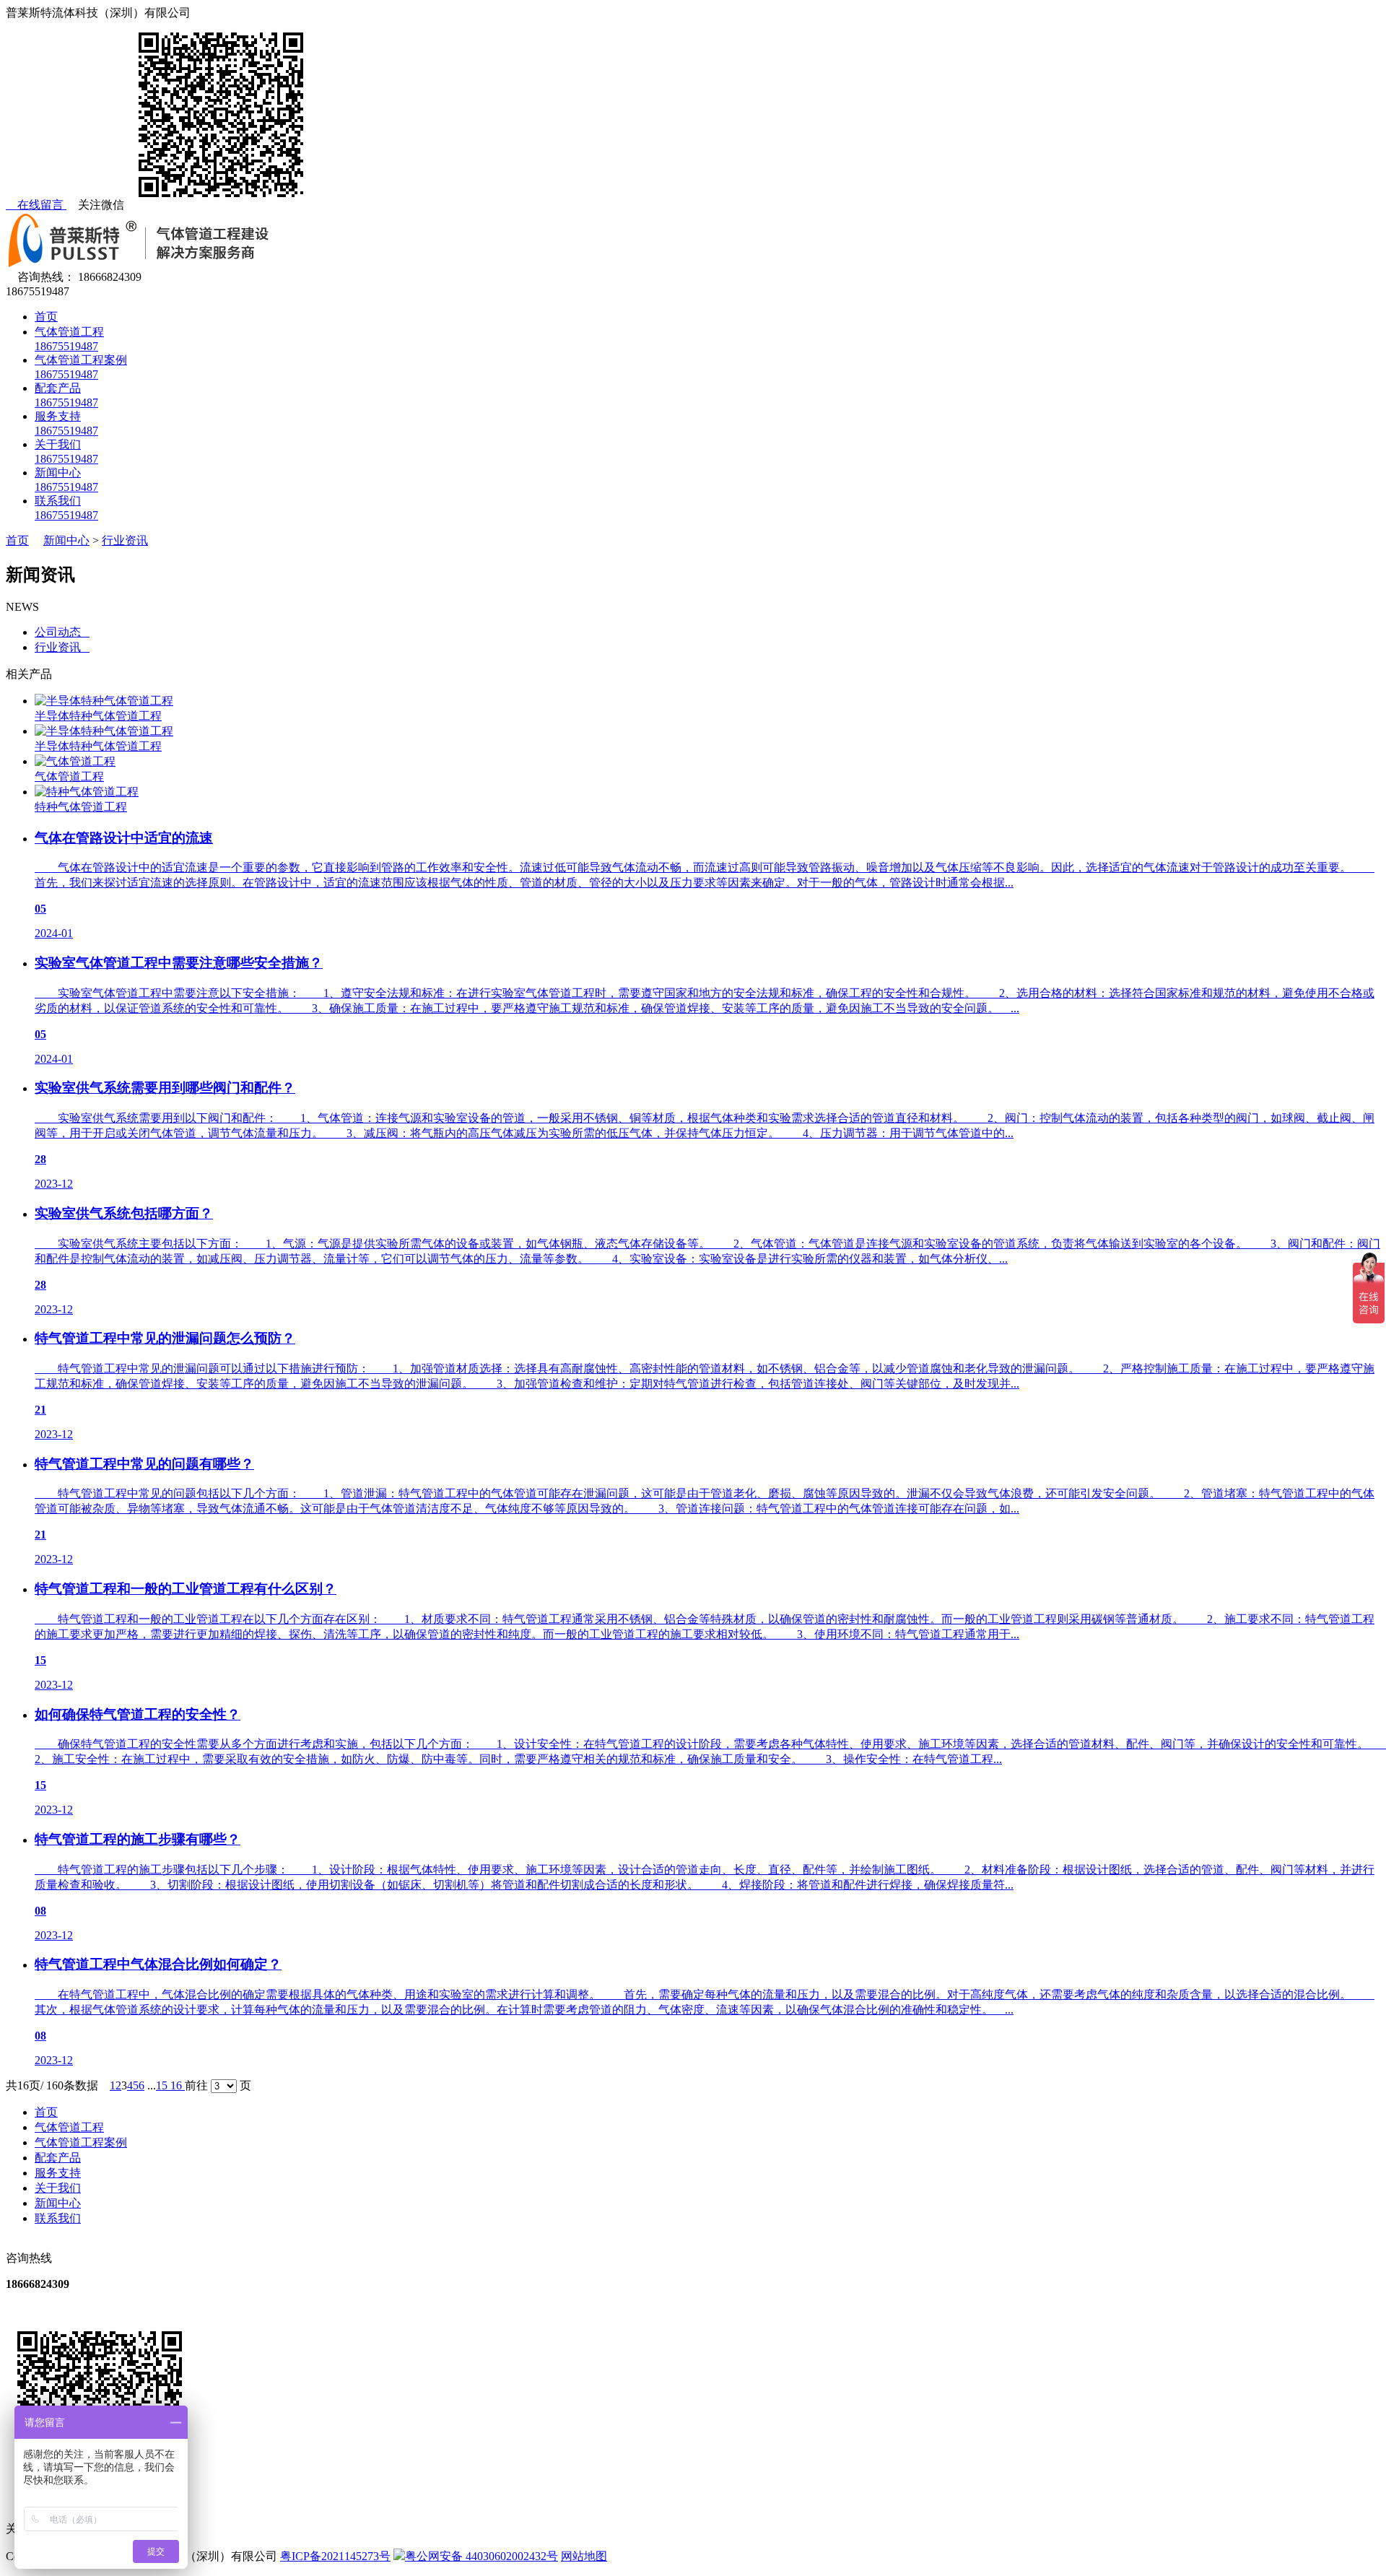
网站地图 (584, 2556)
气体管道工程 (69, 2127)
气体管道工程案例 (81, 2142)
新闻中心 (66, 540)
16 (178, 2085)
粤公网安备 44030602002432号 (481, 2556)
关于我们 (58, 2188)
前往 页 (218, 2085)
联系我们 (58, 2218)
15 (163, 2085)
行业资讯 (125, 540)
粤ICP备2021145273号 (335, 2556)
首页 (46, 317)
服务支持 (58, 2173)
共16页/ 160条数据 (58, 2085)
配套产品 (58, 2158)
